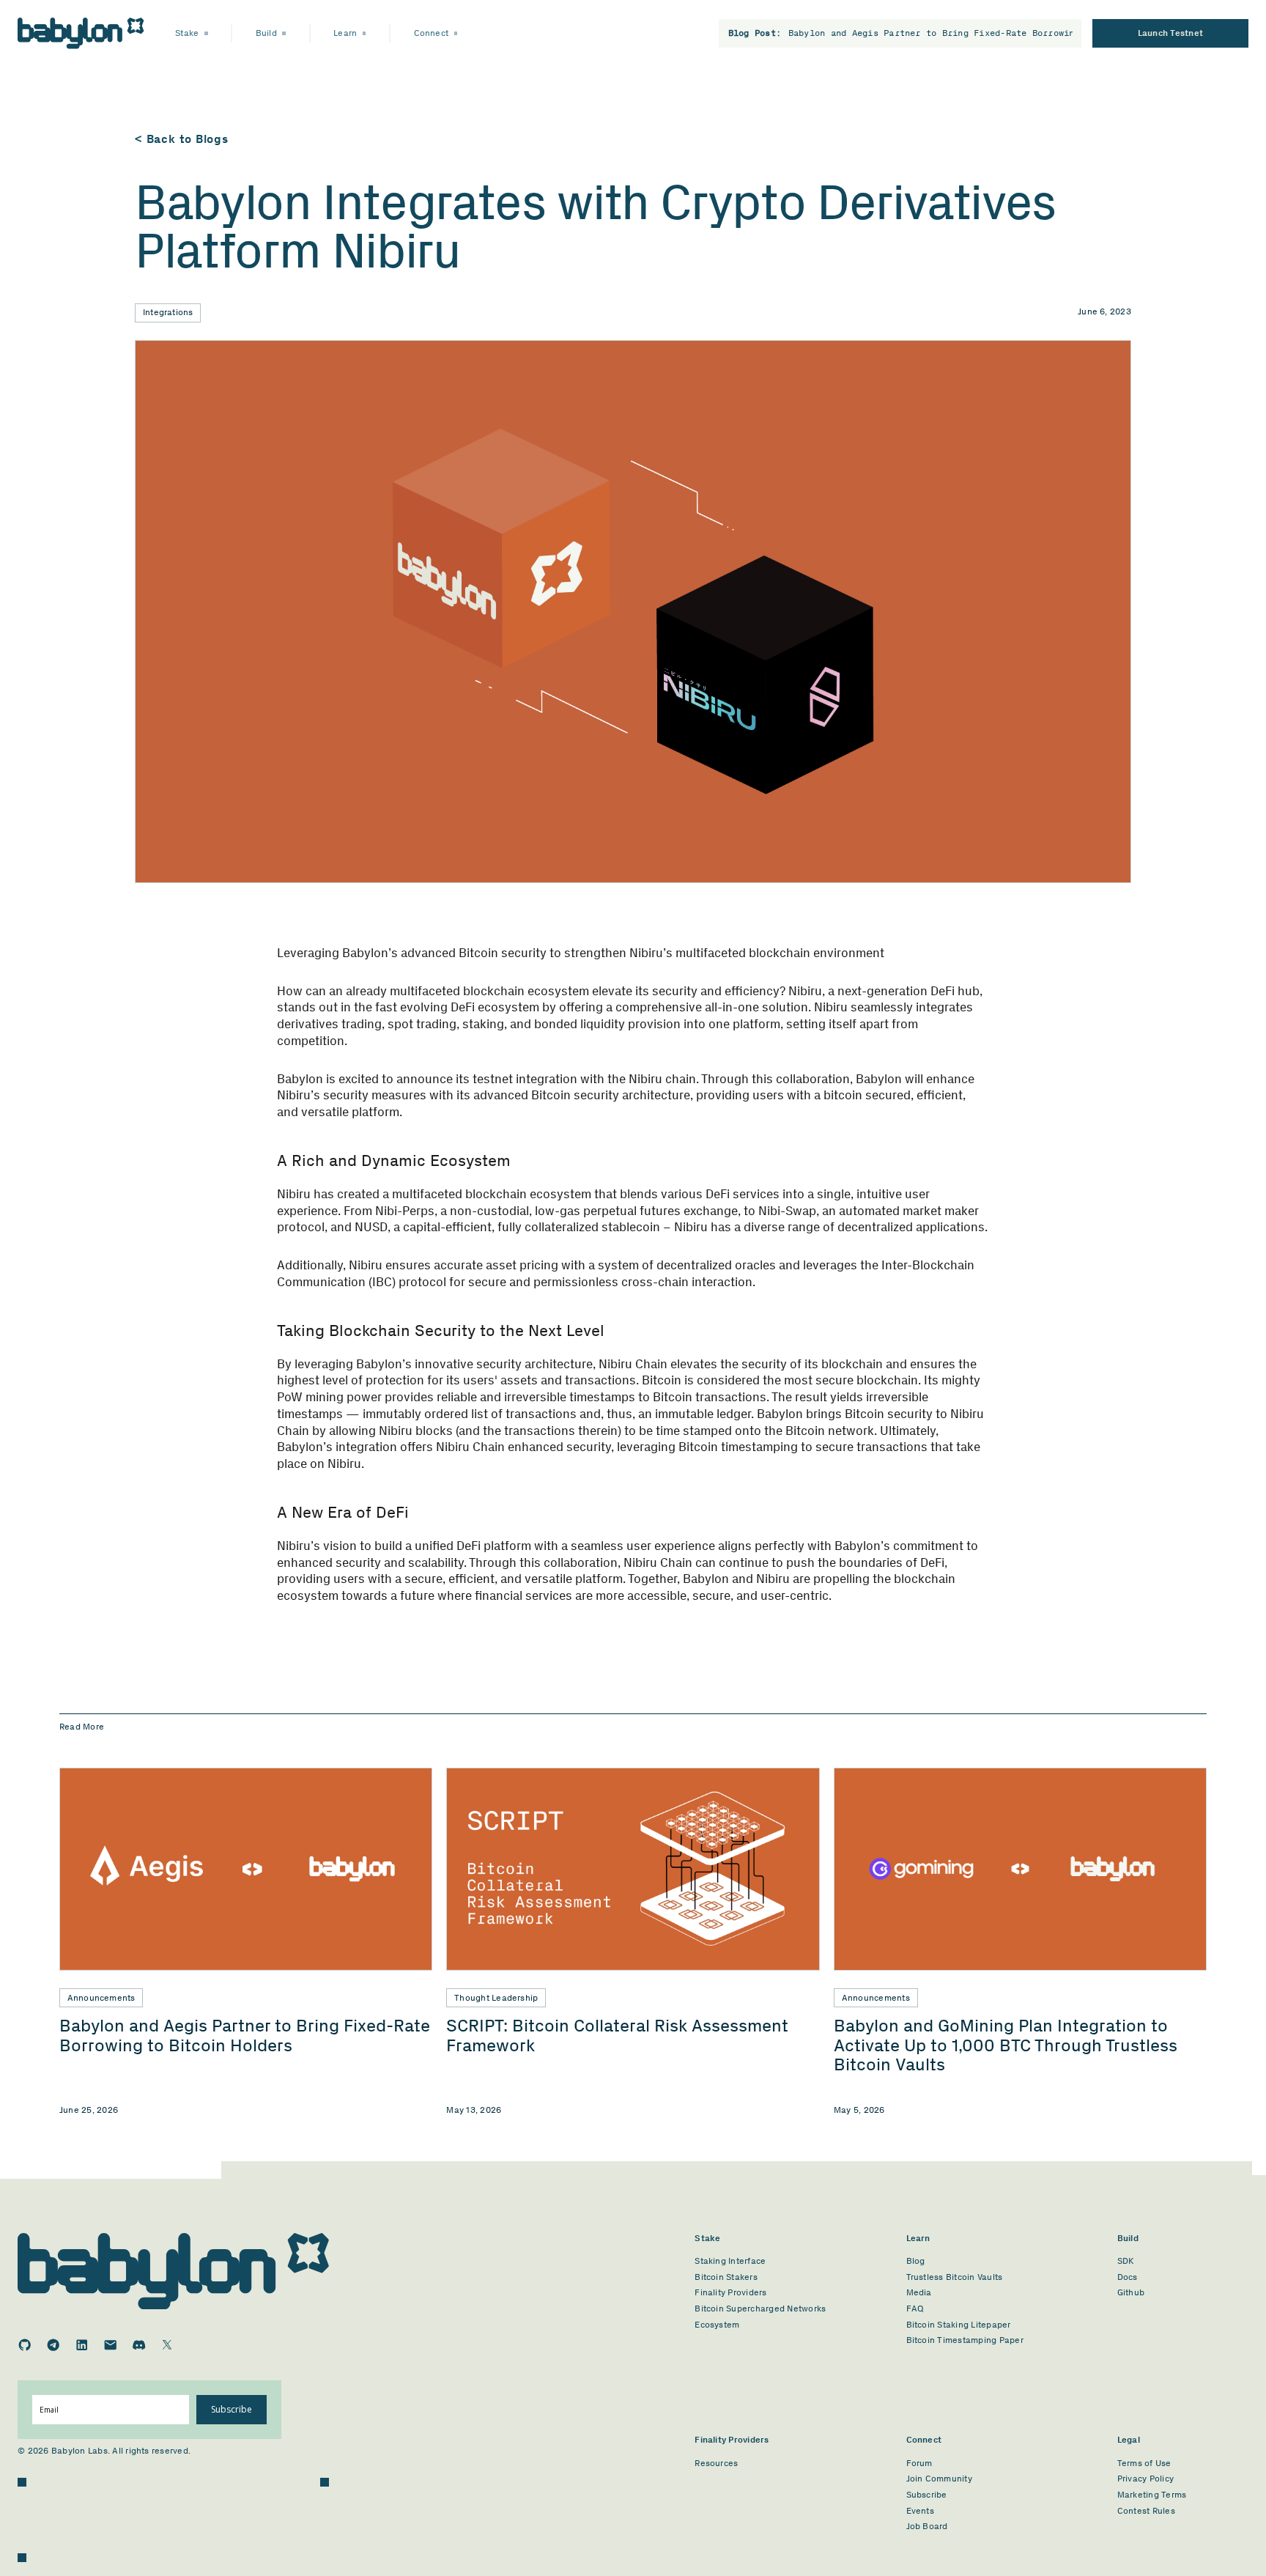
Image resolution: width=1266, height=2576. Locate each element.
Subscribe (232, 2409)
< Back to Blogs (182, 139)
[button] (192, 33)
